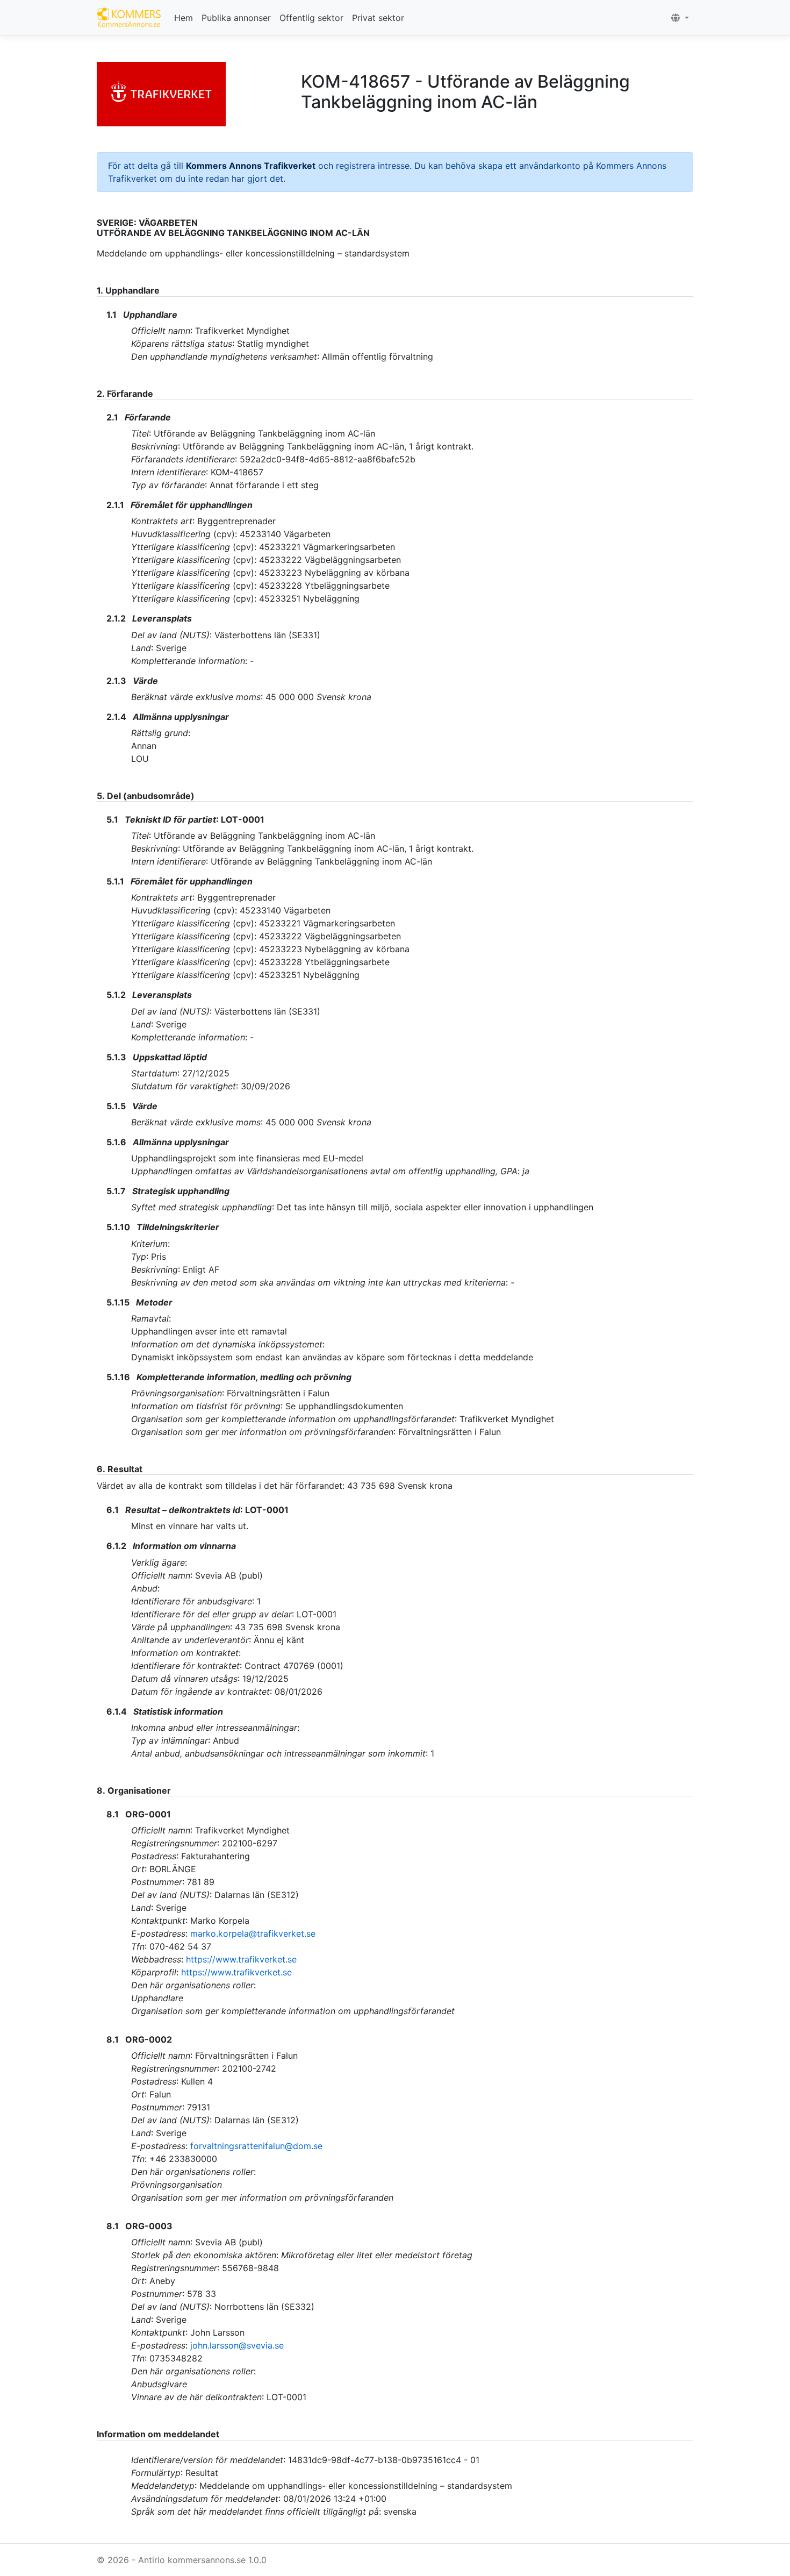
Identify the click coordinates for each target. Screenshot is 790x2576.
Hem (184, 18)
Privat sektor (378, 18)
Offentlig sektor (311, 18)
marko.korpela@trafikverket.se (253, 1933)
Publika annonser (236, 18)
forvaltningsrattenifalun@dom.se (256, 2146)
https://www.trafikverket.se (241, 1959)
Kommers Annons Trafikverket (251, 166)
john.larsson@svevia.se (237, 2345)
